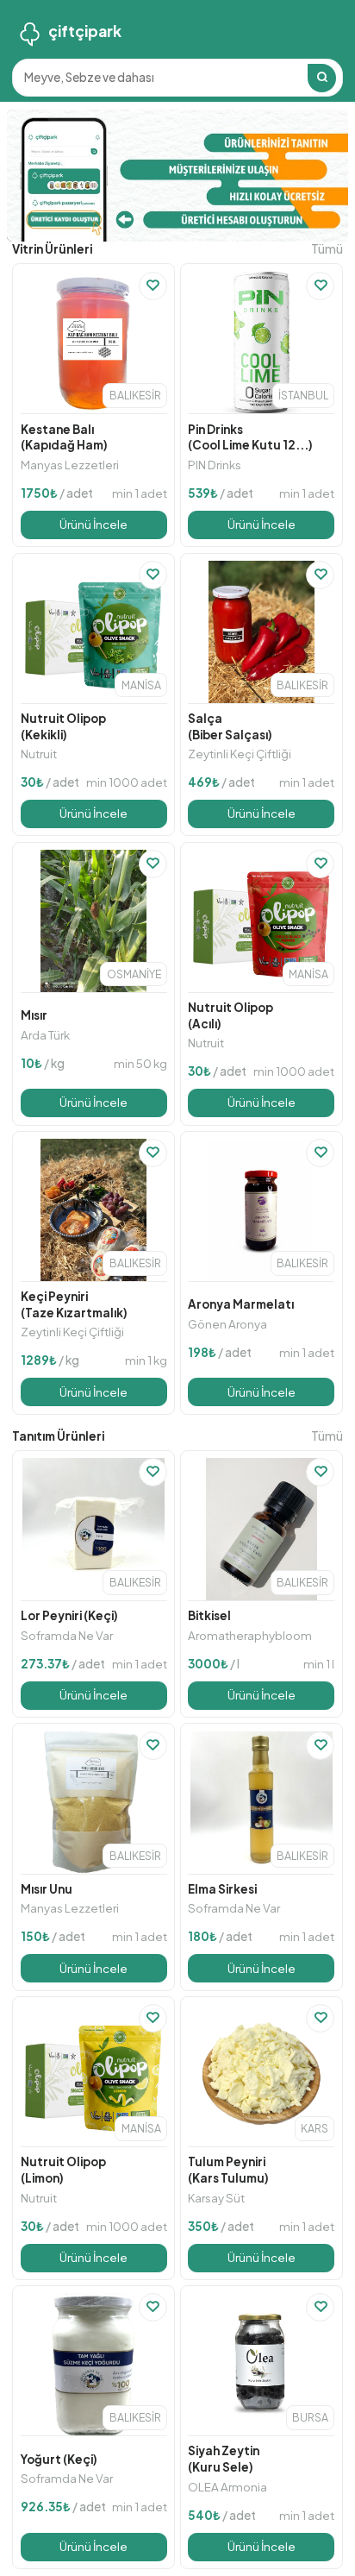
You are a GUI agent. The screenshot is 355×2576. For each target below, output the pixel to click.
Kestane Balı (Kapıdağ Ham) (64, 437)
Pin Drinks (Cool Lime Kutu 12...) (250, 437)
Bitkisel (209, 1615)
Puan (49, 285)
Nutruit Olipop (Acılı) (230, 1015)
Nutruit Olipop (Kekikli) (63, 726)
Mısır (34, 1015)
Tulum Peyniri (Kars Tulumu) (228, 2170)
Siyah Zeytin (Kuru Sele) (224, 2459)
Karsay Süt (216, 2198)
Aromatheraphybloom (250, 1635)
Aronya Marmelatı (241, 1304)
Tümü (327, 249)
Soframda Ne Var (67, 1635)
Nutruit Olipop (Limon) (63, 2170)
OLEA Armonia (227, 2487)
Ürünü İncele (93, 524)
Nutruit (39, 754)
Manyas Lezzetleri (70, 465)
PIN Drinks (215, 465)
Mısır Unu (47, 1889)
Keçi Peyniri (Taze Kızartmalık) (74, 1304)
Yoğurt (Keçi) (59, 2459)
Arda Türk (45, 1035)
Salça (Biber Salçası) (230, 726)
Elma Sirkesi (222, 1889)
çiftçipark (85, 31)
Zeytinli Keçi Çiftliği (240, 754)
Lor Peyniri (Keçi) (69, 1615)
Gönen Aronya (227, 1324)
